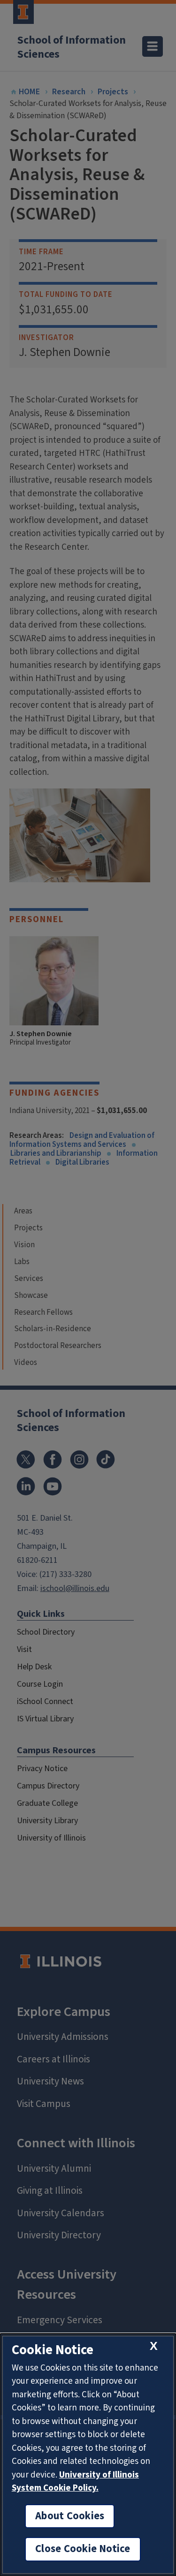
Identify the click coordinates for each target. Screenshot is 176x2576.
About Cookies (70, 2516)
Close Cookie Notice (83, 2549)
